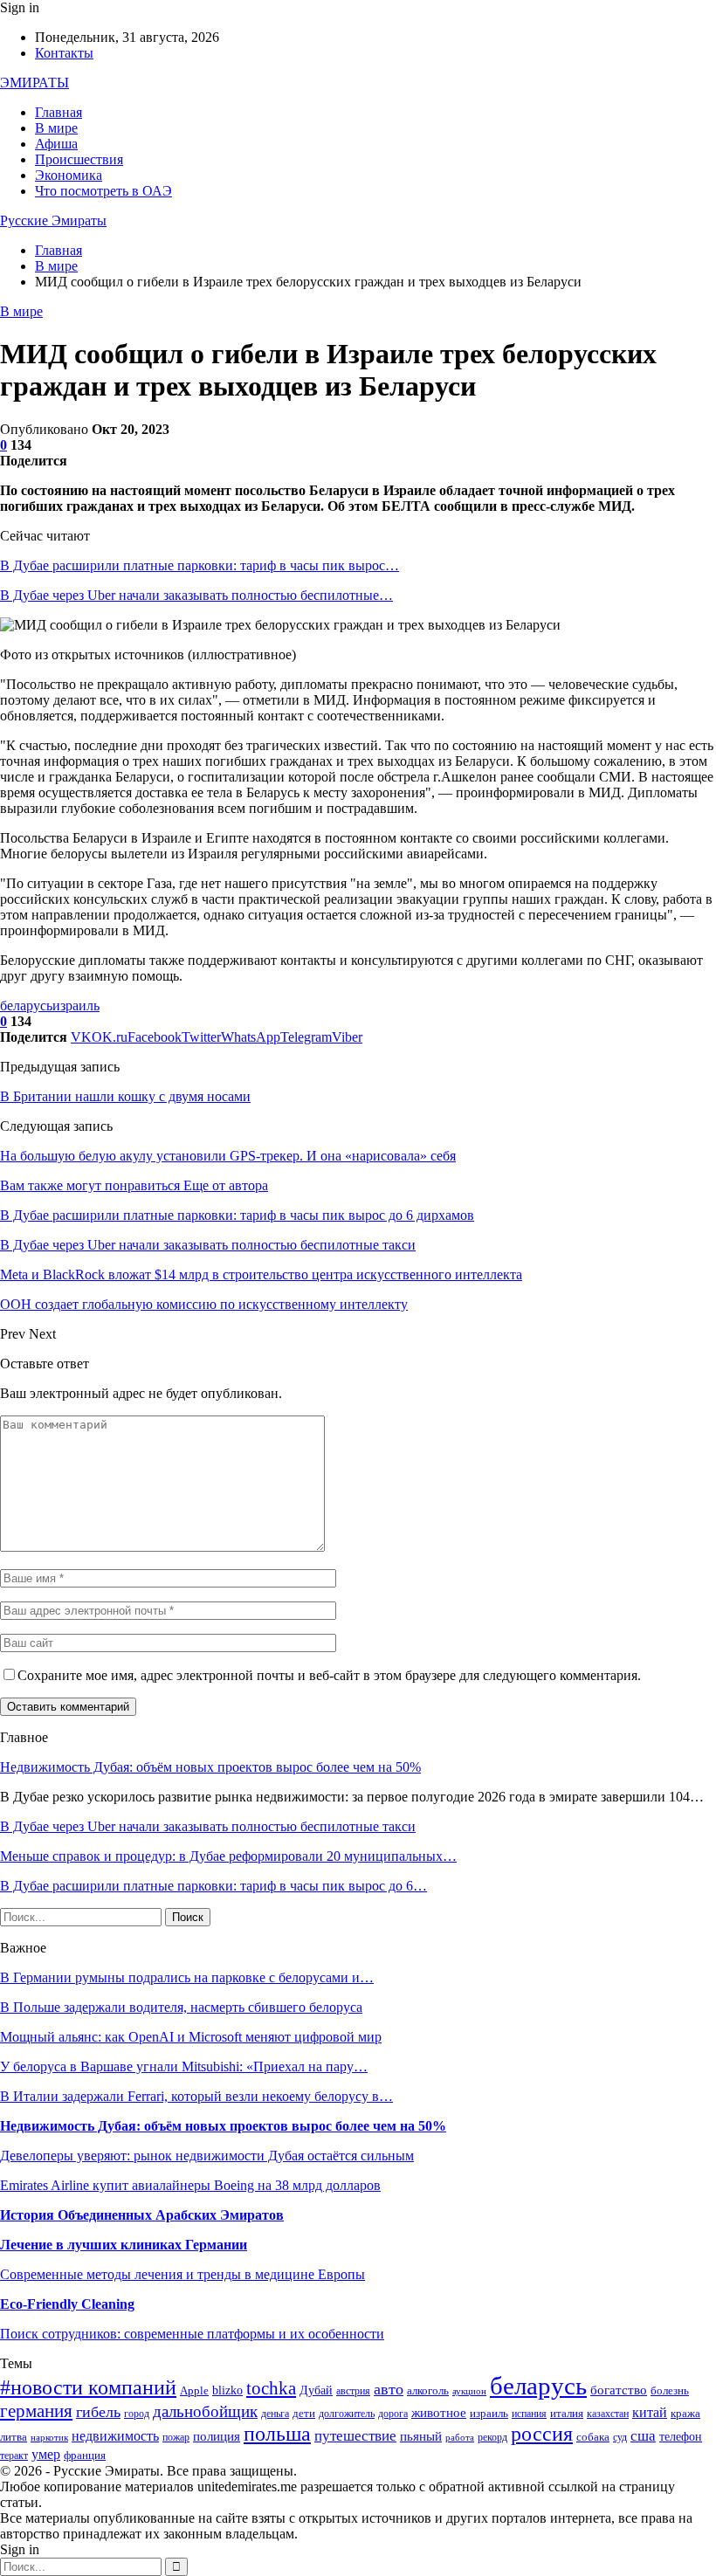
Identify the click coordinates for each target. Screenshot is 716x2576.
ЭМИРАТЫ (34, 83)
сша (643, 2436)
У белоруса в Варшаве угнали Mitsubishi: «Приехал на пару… (184, 2066)
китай (650, 2412)
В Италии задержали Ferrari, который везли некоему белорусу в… (196, 2096)
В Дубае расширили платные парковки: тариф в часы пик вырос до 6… (213, 1886)
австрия (353, 2391)
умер (46, 2454)
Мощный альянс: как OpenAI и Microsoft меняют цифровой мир (191, 2037)
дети (304, 2414)
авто (389, 2389)
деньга (275, 2414)
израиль (76, 1006)
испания (529, 2414)
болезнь (670, 2391)
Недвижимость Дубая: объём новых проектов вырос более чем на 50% (210, 1767)
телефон (681, 2437)
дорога (393, 2414)
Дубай (316, 2390)
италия (567, 2414)
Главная (59, 112)
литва (14, 2437)
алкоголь (428, 2390)
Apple (194, 2391)
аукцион (469, 2391)
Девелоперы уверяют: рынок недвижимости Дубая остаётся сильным (207, 2156)
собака (593, 2437)
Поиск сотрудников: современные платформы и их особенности (192, 2334)
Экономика (69, 175)
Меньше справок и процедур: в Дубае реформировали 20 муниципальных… (228, 1856)
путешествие (355, 2436)
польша (277, 2434)
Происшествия (79, 159)
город (137, 2414)
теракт (14, 2456)
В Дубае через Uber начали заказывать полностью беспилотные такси (208, 1826)
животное (439, 2413)
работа (460, 2438)
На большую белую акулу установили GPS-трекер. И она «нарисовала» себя (228, 1156)
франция (85, 2455)
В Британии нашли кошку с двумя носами (125, 1096)
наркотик (49, 2438)
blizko (227, 2390)
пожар (176, 2438)
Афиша (56, 144)
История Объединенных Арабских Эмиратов (142, 2215)
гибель (98, 2412)
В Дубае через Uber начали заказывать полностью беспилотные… (196, 595)
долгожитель (347, 2414)
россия (542, 2434)
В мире (56, 128)
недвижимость (115, 2436)
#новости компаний (88, 2387)
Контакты (64, 53)
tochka (271, 2388)
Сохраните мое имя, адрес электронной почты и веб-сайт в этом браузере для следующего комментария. (329, 1675)
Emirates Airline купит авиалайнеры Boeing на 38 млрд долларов (190, 2185)
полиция (217, 2436)
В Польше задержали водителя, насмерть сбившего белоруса (181, 2007)
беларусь (26, 1006)
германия (36, 2411)
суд (620, 2438)
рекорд (492, 2438)
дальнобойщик (205, 2411)
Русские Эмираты (53, 220)
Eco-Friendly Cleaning (67, 2304)
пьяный (421, 2436)
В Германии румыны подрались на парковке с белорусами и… (187, 1977)
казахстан (608, 2414)
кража (685, 2413)
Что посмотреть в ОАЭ (103, 191)
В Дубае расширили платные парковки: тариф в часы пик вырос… (200, 565)
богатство (619, 2390)
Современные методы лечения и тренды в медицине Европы (182, 2274)
